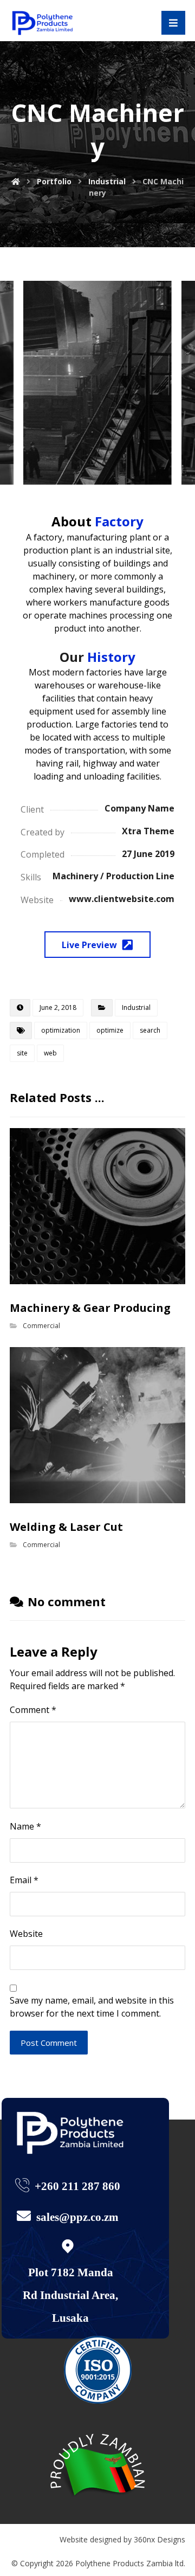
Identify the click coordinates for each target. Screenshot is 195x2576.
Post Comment (49, 2043)
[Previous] (22, 383)
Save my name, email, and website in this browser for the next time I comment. (92, 2007)
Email (24, 1880)
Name (25, 1826)
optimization (61, 1030)
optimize (110, 1030)
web (50, 1053)
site (22, 1053)
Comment (33, 1710)
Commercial (41, 1326)
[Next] (173, 383)
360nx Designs (160, 2539)
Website (26, 1934)
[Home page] (16, 181)
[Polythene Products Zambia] (45, 23)
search (150, 1030)
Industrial (136, 1007)
